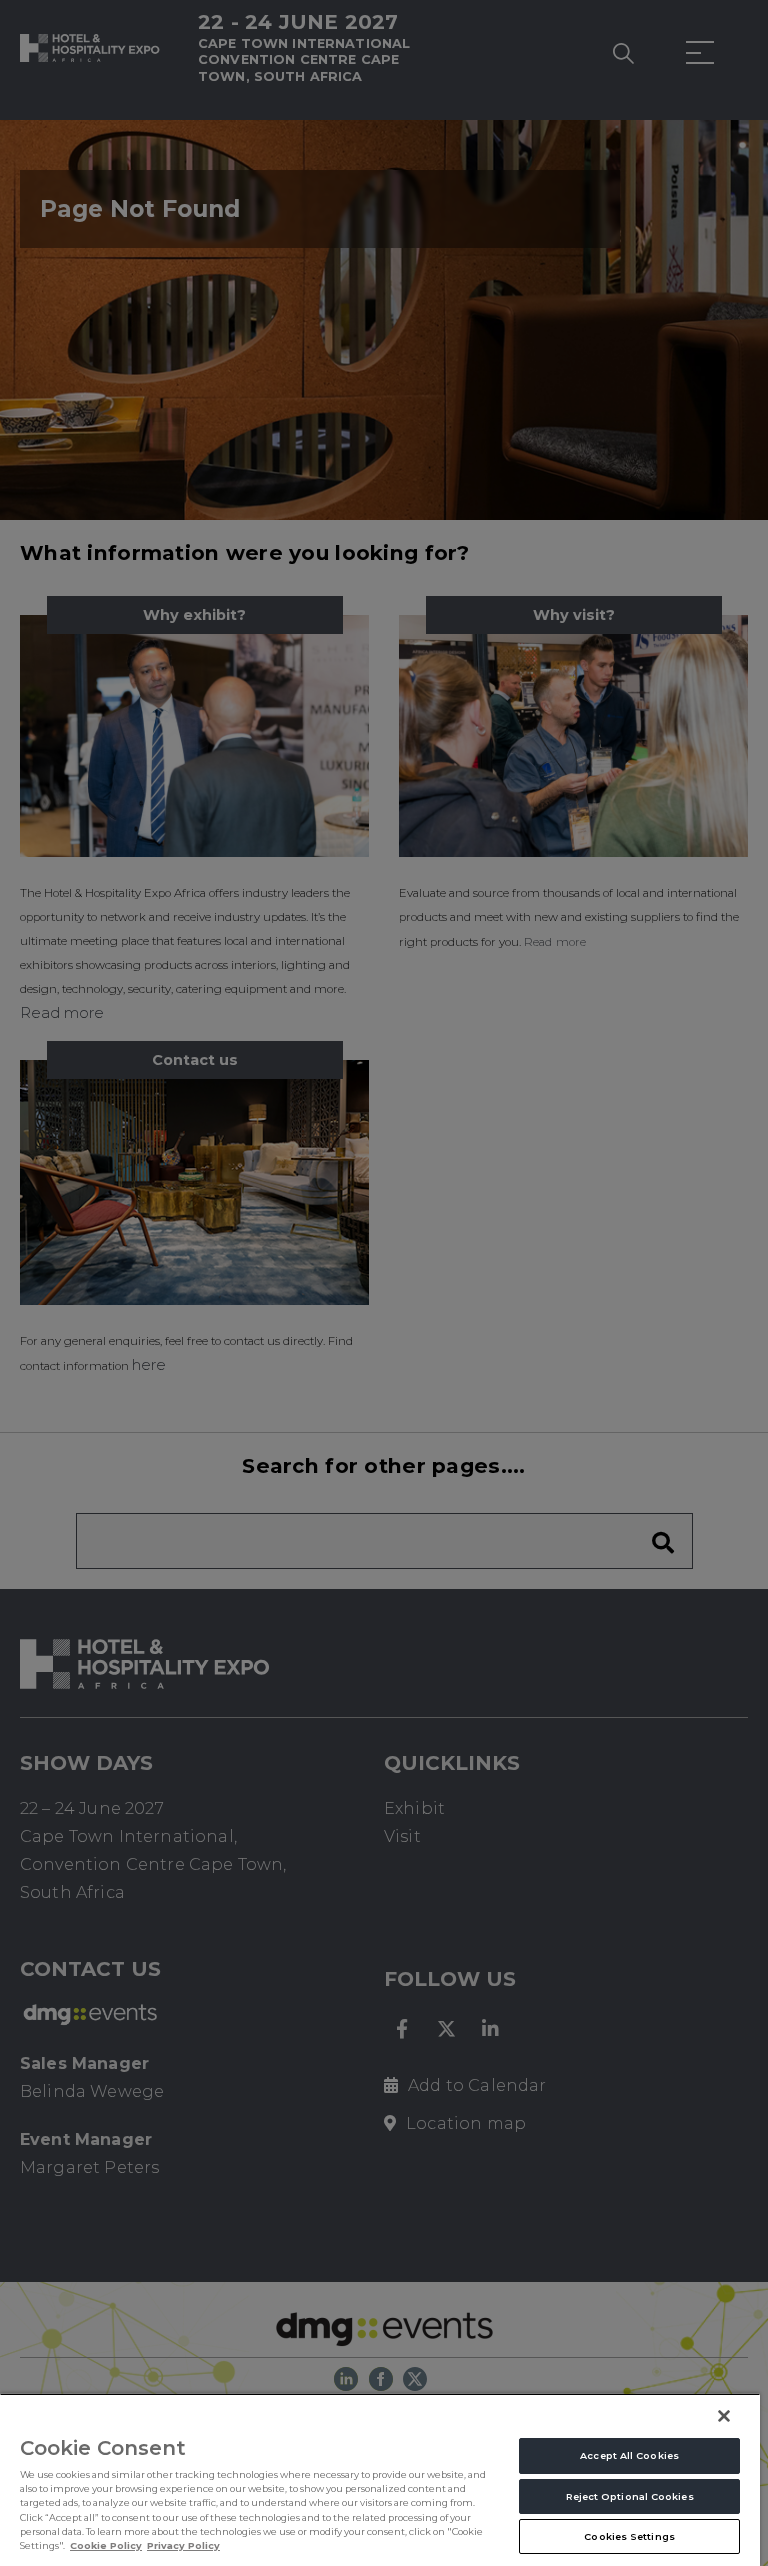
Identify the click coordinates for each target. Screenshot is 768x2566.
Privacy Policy (183, 2545)
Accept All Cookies (629, 2455)
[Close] (724, 2416)
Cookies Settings (629, 2536)
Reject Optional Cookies (630, 2496)
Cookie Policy (106, 2545)
